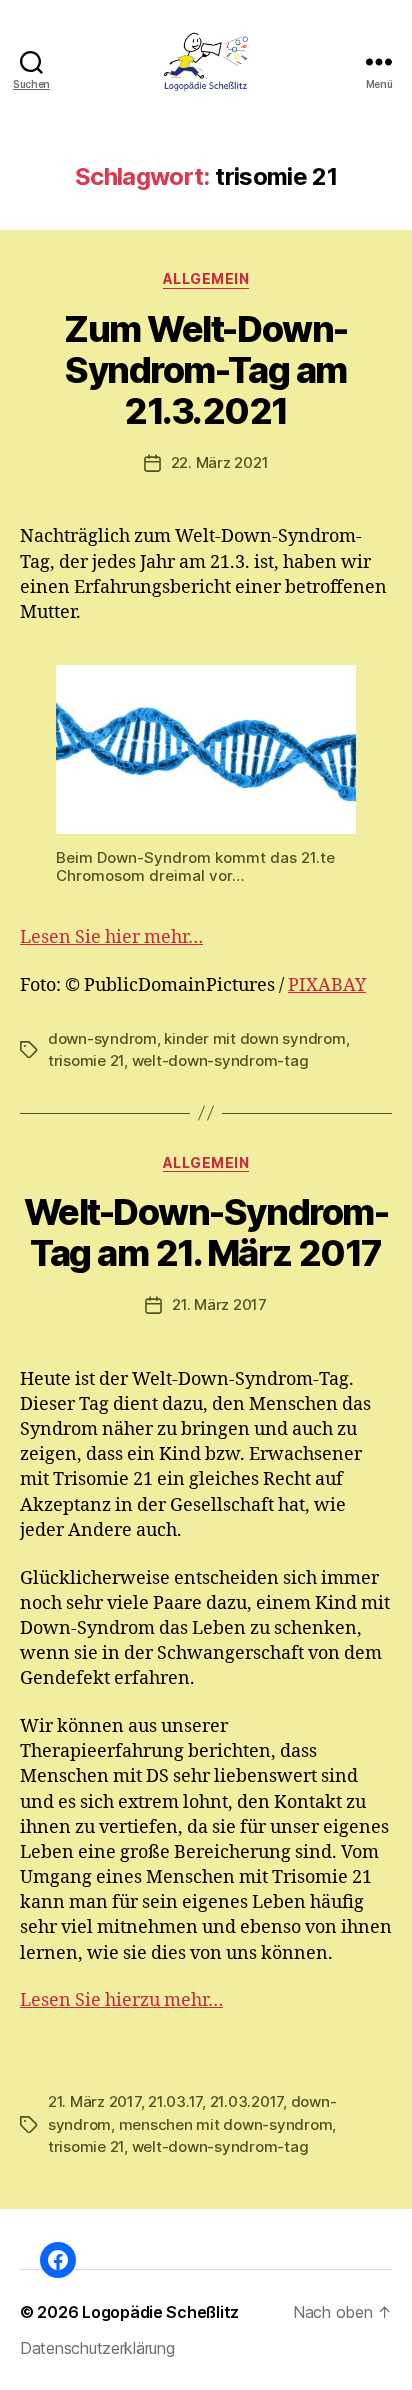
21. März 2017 (219, 1304)
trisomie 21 (86, 1060)
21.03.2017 (246, 2101)
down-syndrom (102, 1038)
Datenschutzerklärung (97, 2348)
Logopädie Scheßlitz (160, 2312)
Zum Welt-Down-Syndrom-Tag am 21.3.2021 (205, 370)
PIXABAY (327, 985)
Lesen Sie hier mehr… (111, 937)
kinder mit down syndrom (254, 1038)
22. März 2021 (220, 462)
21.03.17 (175, 2101)
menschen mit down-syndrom (226, 2124)
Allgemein (206, 278)
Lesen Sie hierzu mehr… (121, 2000)
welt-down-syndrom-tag (220, 1060)
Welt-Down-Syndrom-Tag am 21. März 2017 (206, 1232)
